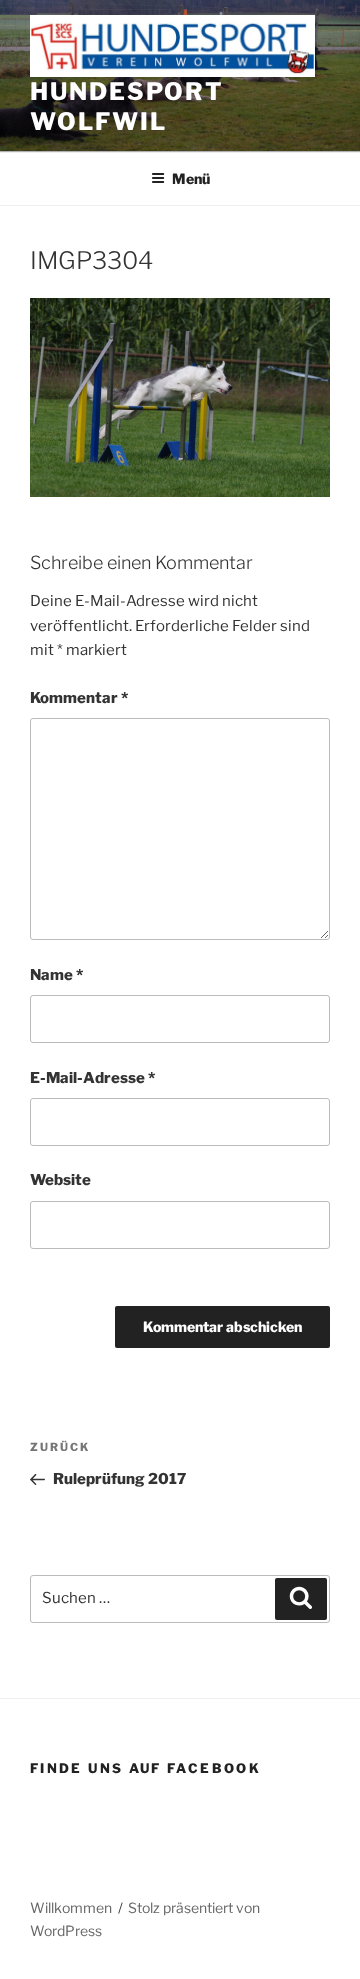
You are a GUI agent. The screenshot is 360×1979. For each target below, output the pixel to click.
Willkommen (71, 1907)
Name (56, 975)
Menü (191, 178)
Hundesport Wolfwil (127, 106)
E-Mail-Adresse (92, 1078)
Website (60, 1180)
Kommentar (79, 698)
